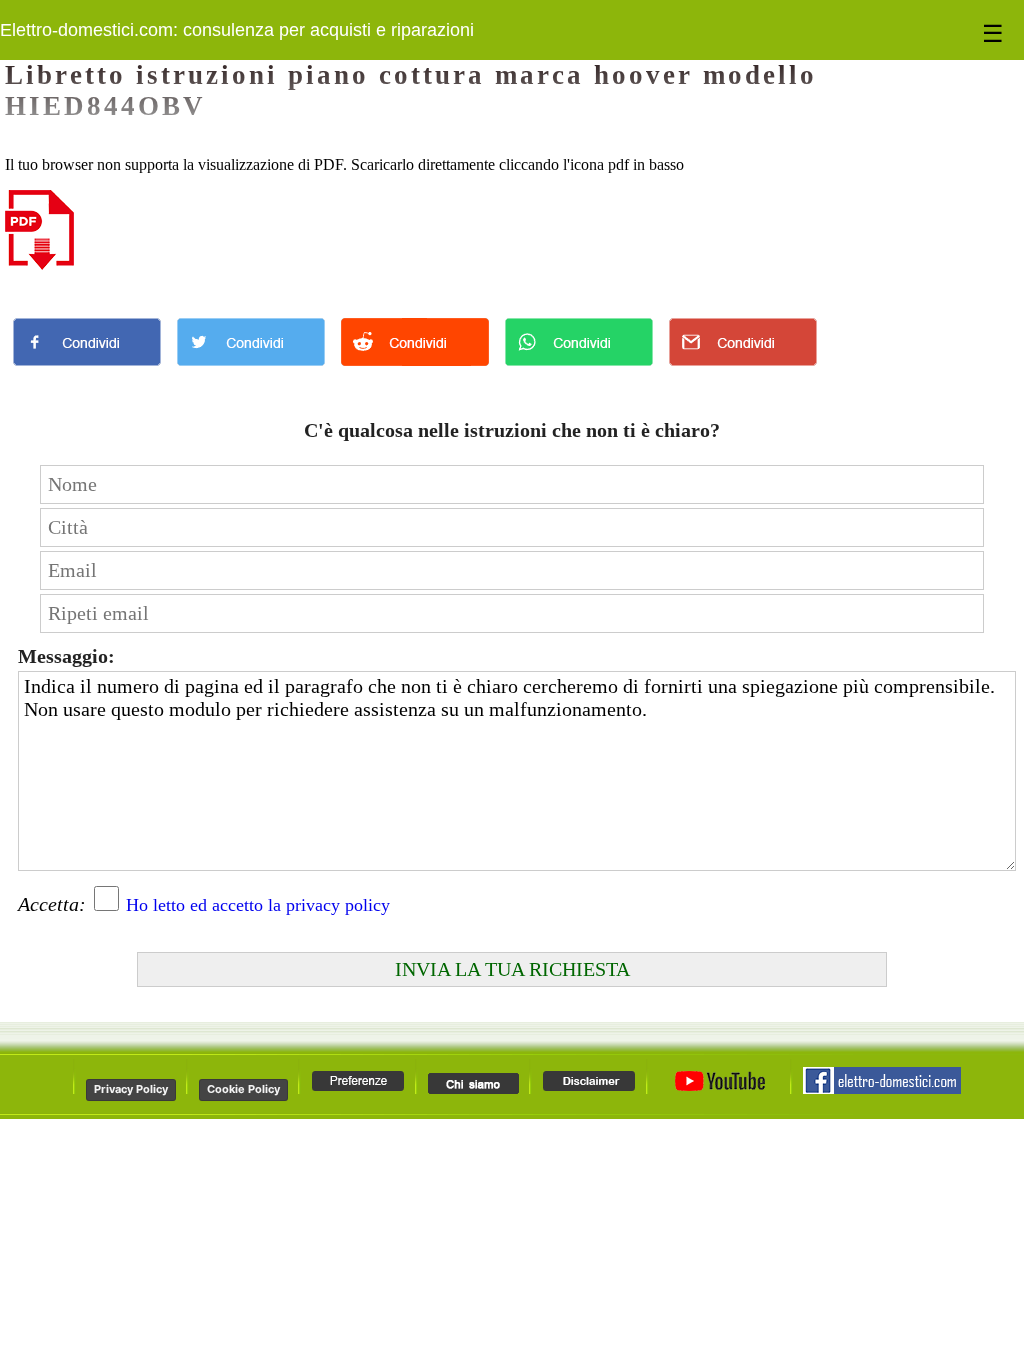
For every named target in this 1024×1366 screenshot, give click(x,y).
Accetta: (52, 904)
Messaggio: (66, 656)
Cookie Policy (243, 1089)
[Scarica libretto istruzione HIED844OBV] (39, 264)
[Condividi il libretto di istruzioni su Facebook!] (87, 370)
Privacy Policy (131, 1089)
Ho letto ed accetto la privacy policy (258, 905)
